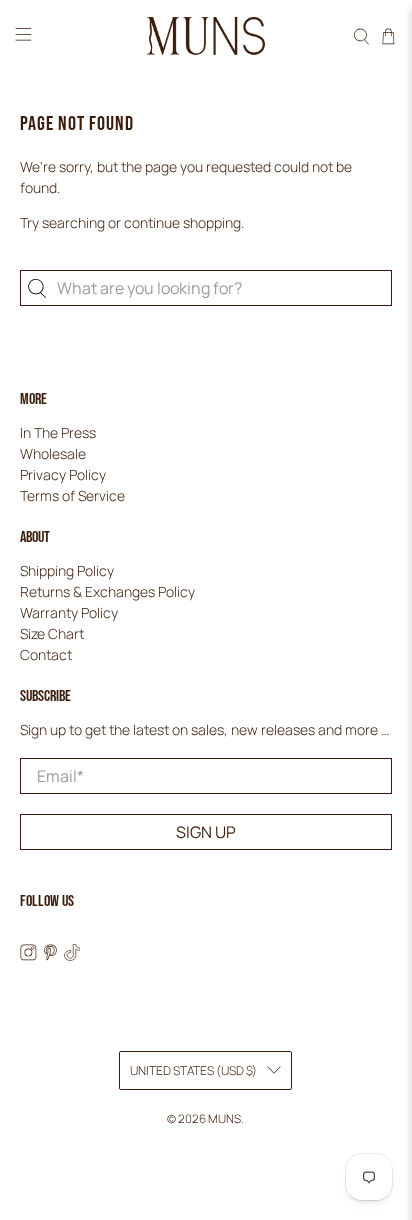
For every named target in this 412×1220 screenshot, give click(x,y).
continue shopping (182, 222)
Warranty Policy (69, 612)
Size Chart (52, 633)
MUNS (224, 1118)
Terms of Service (72, 495)
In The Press (58, 432)
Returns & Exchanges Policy (107, 591)
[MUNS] (206, 36)
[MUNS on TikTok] (72, 955)
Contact (46, 654)
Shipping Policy (67, 570)
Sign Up (206, 832)
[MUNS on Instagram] (28, 955)
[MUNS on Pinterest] (50, 955)
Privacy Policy (63, 474)
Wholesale (53, 453)
